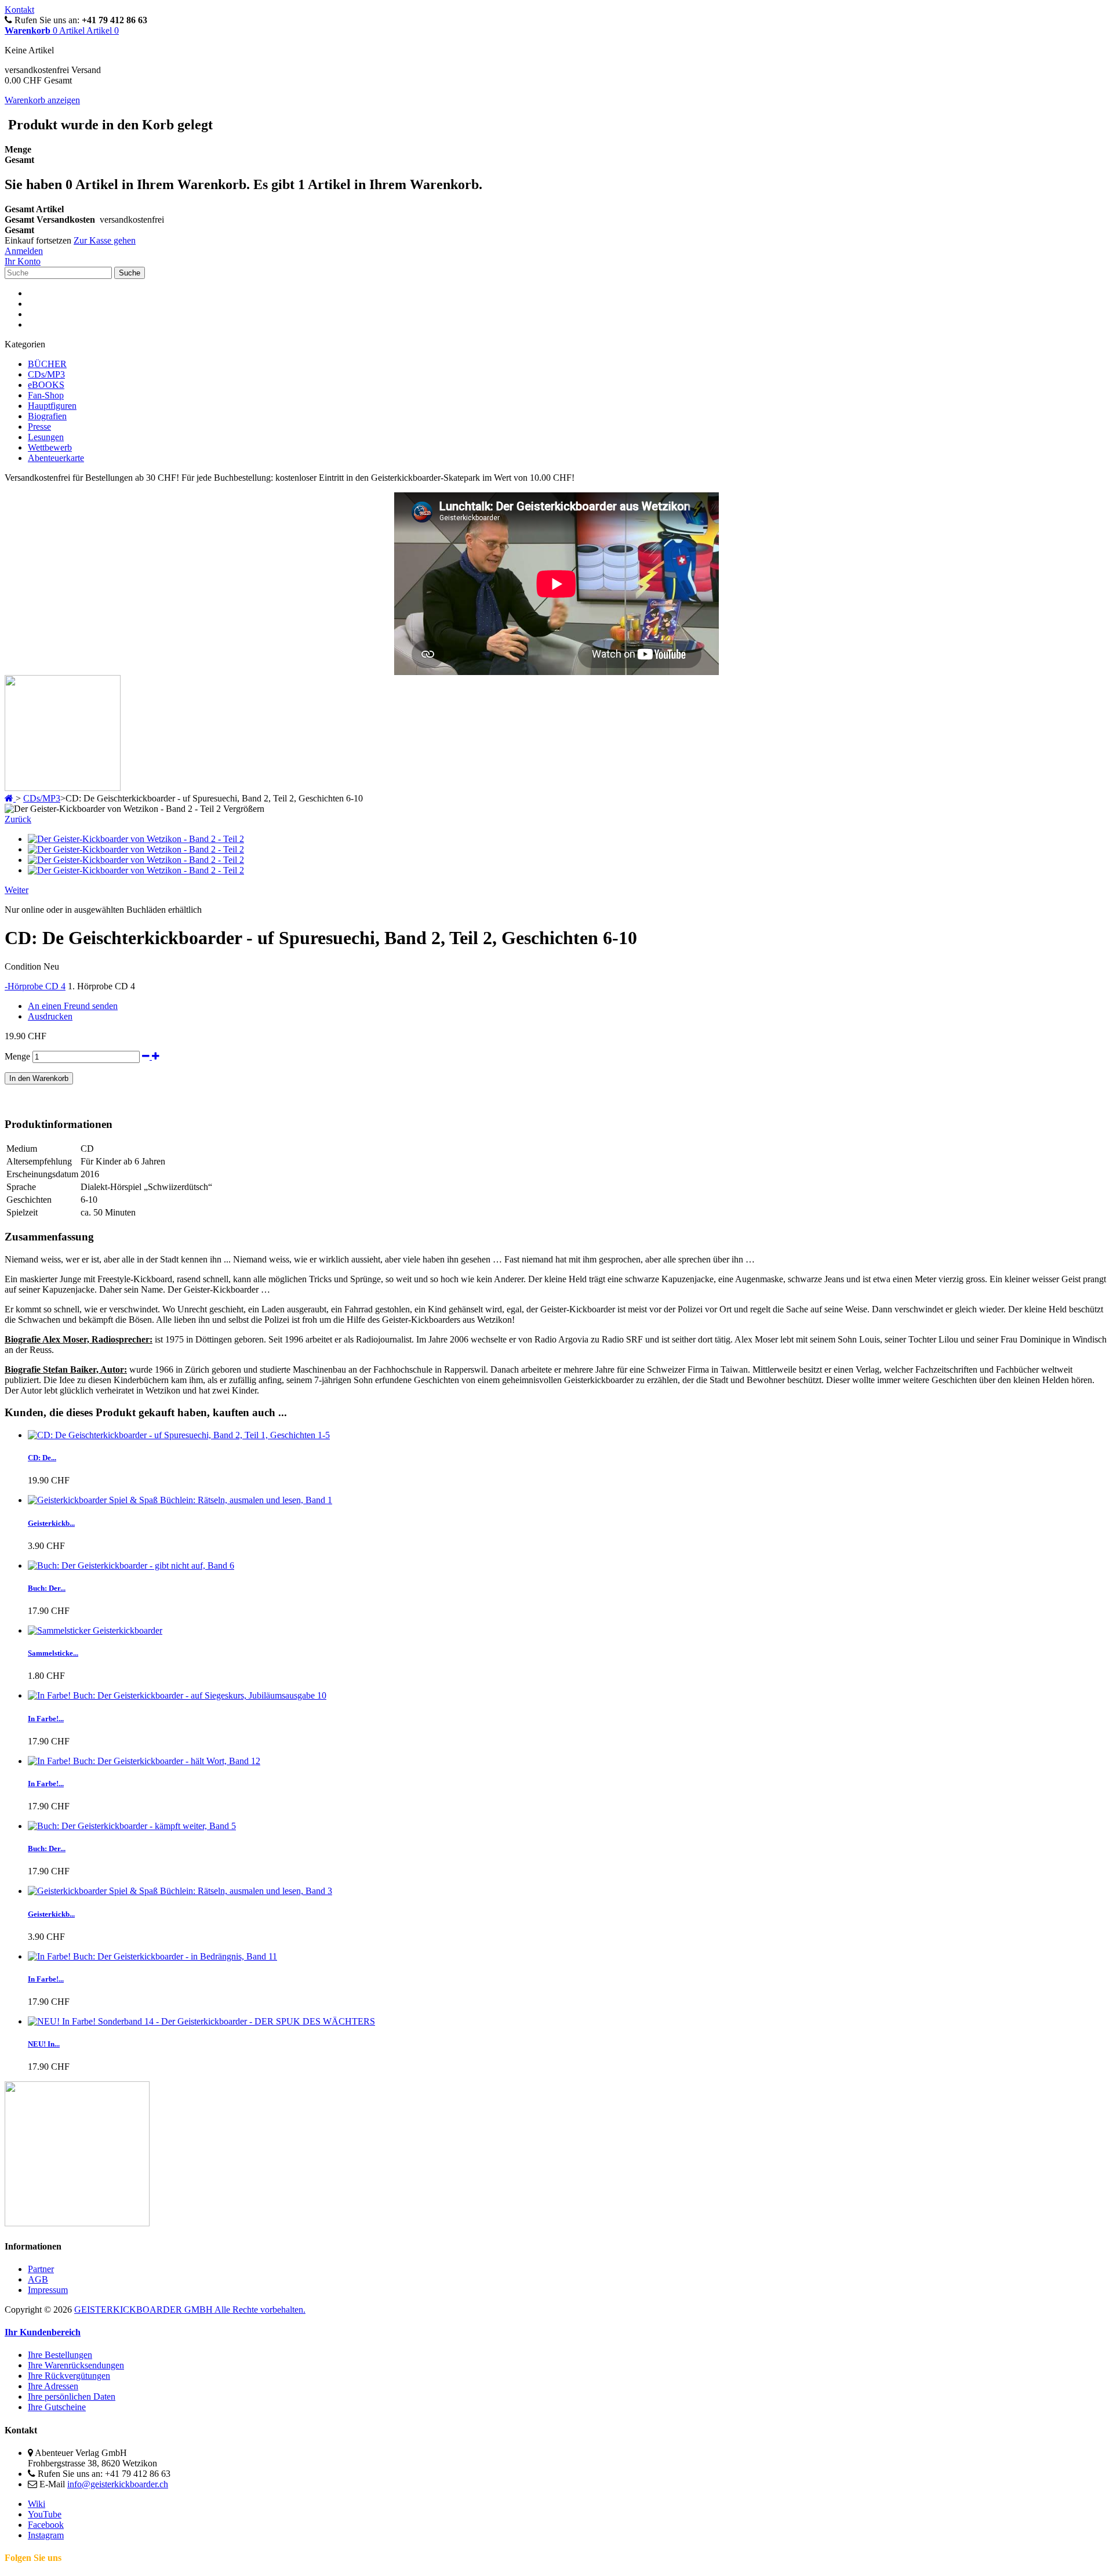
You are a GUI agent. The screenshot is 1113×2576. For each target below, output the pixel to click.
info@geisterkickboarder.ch (118, 2484)
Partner (41, 2269)
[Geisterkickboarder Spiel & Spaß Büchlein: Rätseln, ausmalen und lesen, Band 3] (180, 1891)
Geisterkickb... (51, 1523)
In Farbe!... (46, 1719)
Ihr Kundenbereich (43, 2332)
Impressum (48, 2290)
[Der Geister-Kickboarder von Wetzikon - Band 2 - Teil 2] (136, 839)
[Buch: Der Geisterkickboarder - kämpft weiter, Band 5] (132, 1826)
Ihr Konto (23, 261)
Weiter (17, 890)
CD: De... (42, 1458)
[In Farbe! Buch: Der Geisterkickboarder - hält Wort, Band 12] (144, 1761)
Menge (17, 1056)
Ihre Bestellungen (60, 2355)
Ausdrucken (50, 1016)
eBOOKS (46, 385)
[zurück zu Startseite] (10, 798)
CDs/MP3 (46, 374)
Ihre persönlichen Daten (72, 2397)
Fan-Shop (46, 395)
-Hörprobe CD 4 (35, 986)
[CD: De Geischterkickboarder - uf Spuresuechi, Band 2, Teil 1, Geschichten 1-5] (179, 1435)
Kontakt (19, 10)
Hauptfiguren (52, 406)
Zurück (18, 819)
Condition (24, 966)
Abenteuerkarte (56, 458)
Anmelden (24, 251)
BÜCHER (47, 364)
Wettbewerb (50, 447)
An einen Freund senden (73, 1006)
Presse (39, 427)
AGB (38, 2279)
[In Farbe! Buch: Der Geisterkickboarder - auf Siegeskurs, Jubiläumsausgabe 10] (177, 1695)
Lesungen (46, 437)
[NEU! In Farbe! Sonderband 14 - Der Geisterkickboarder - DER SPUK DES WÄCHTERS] (201, 2021)
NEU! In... (44, 2044)
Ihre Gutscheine (57, 2407)
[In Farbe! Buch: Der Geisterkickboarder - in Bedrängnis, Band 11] (152, 1956)
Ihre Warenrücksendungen (76, 2365)
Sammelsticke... (53, 1653)
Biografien (47, 416)
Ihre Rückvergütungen (69, 2376)
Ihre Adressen (53, 2386)
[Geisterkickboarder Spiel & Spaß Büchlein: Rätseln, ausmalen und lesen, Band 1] (180, 1500)
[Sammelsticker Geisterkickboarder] (95, 1630)
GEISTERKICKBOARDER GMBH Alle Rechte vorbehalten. (190, 2310)
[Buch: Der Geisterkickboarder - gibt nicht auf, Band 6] (131, 1565)
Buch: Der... (47, 1588)
